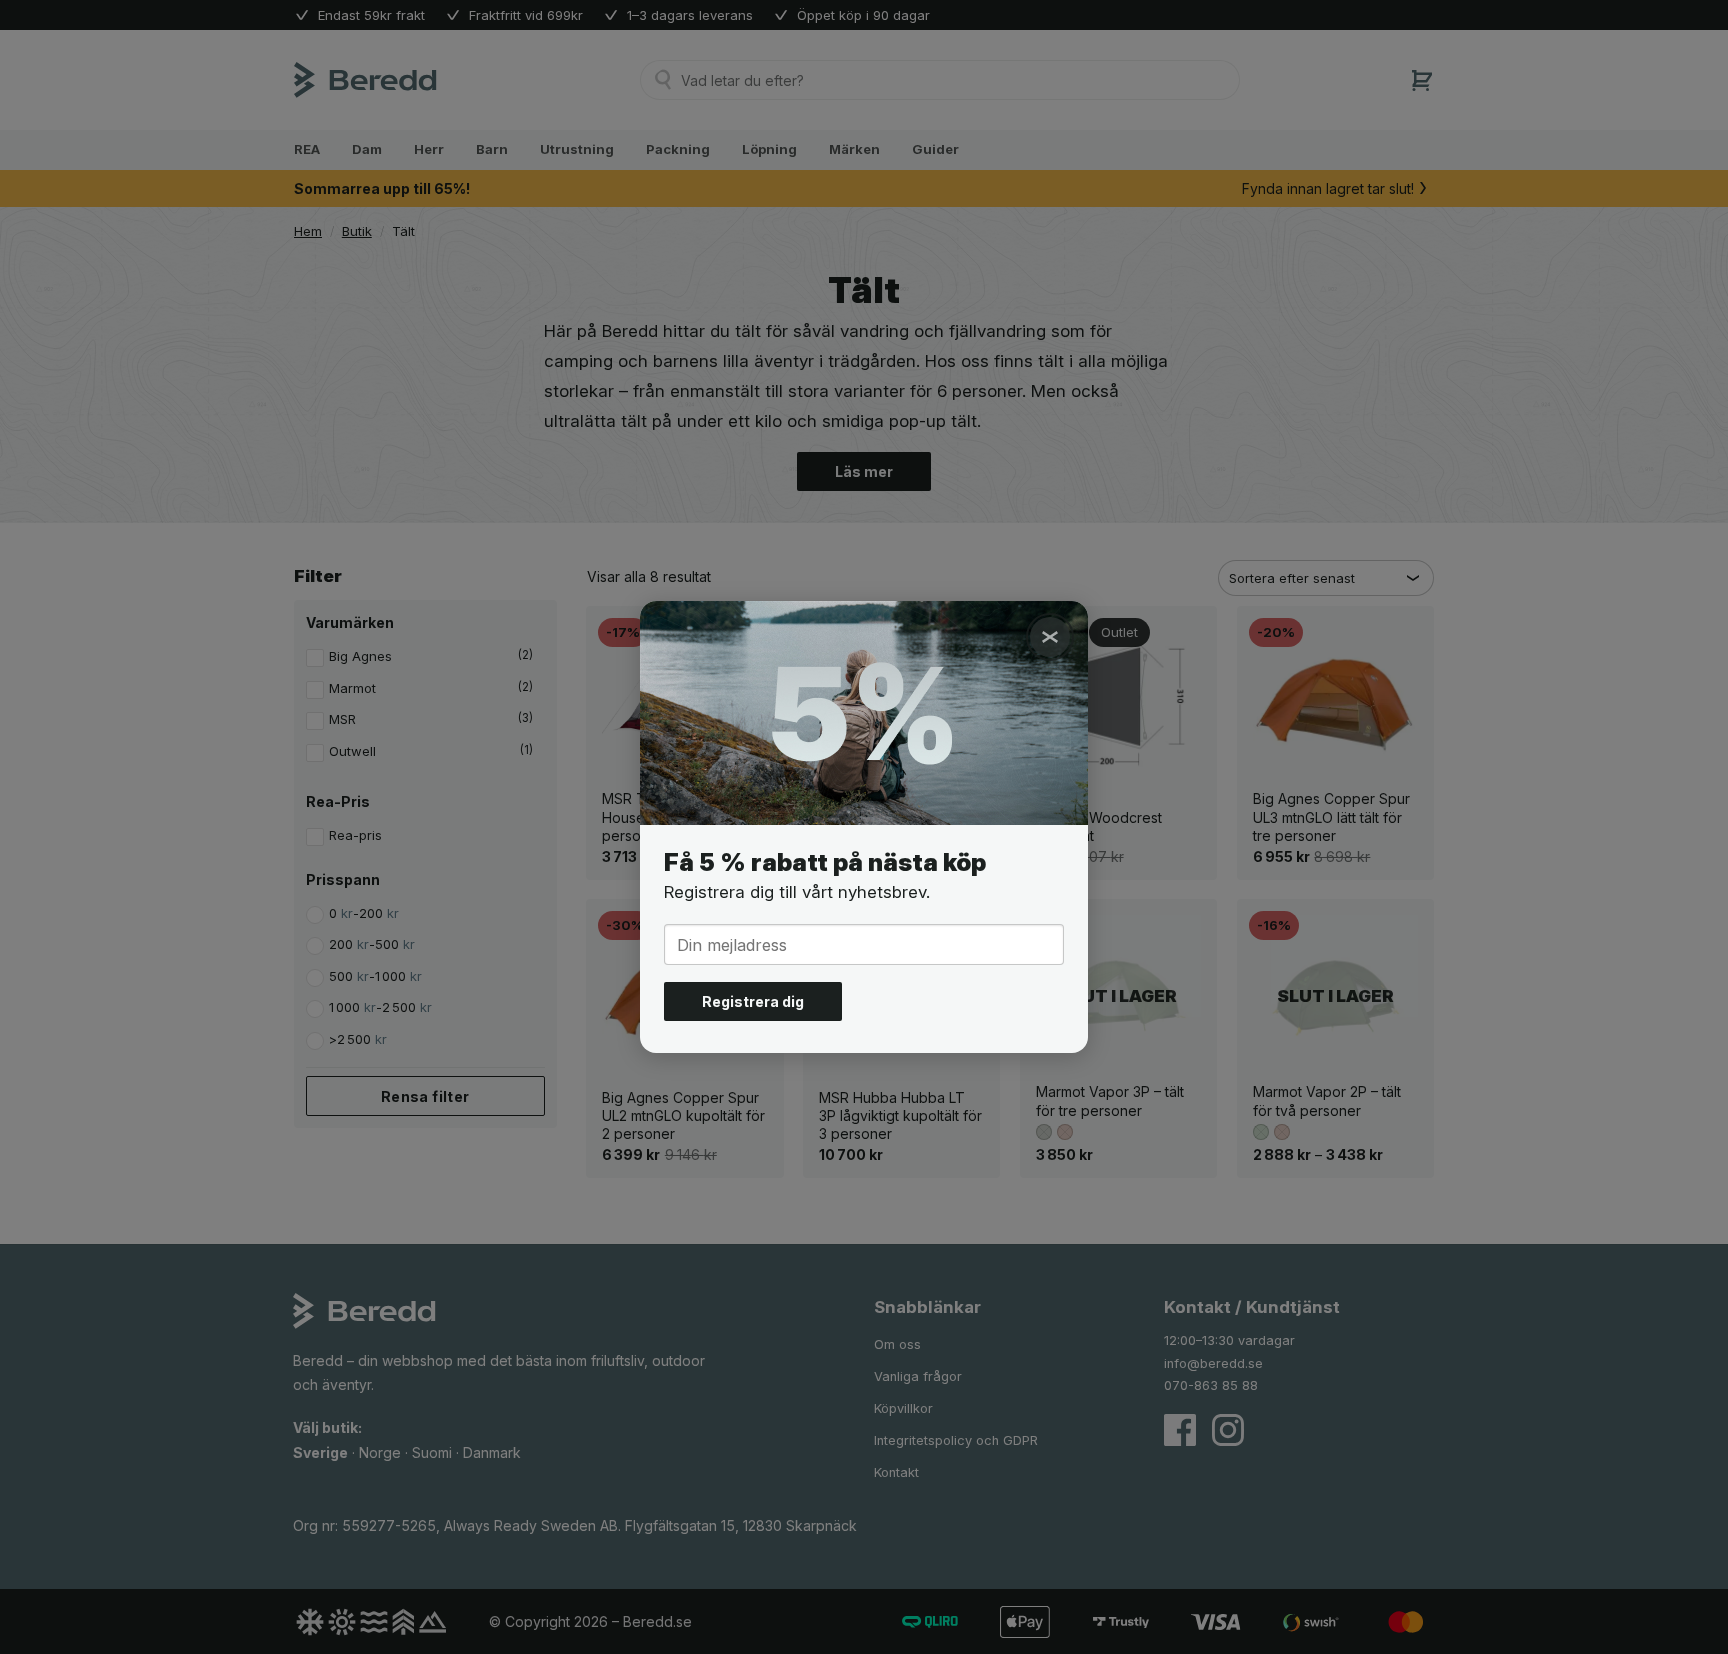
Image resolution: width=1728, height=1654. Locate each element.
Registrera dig (753, 1001)
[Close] (1050, 637)
